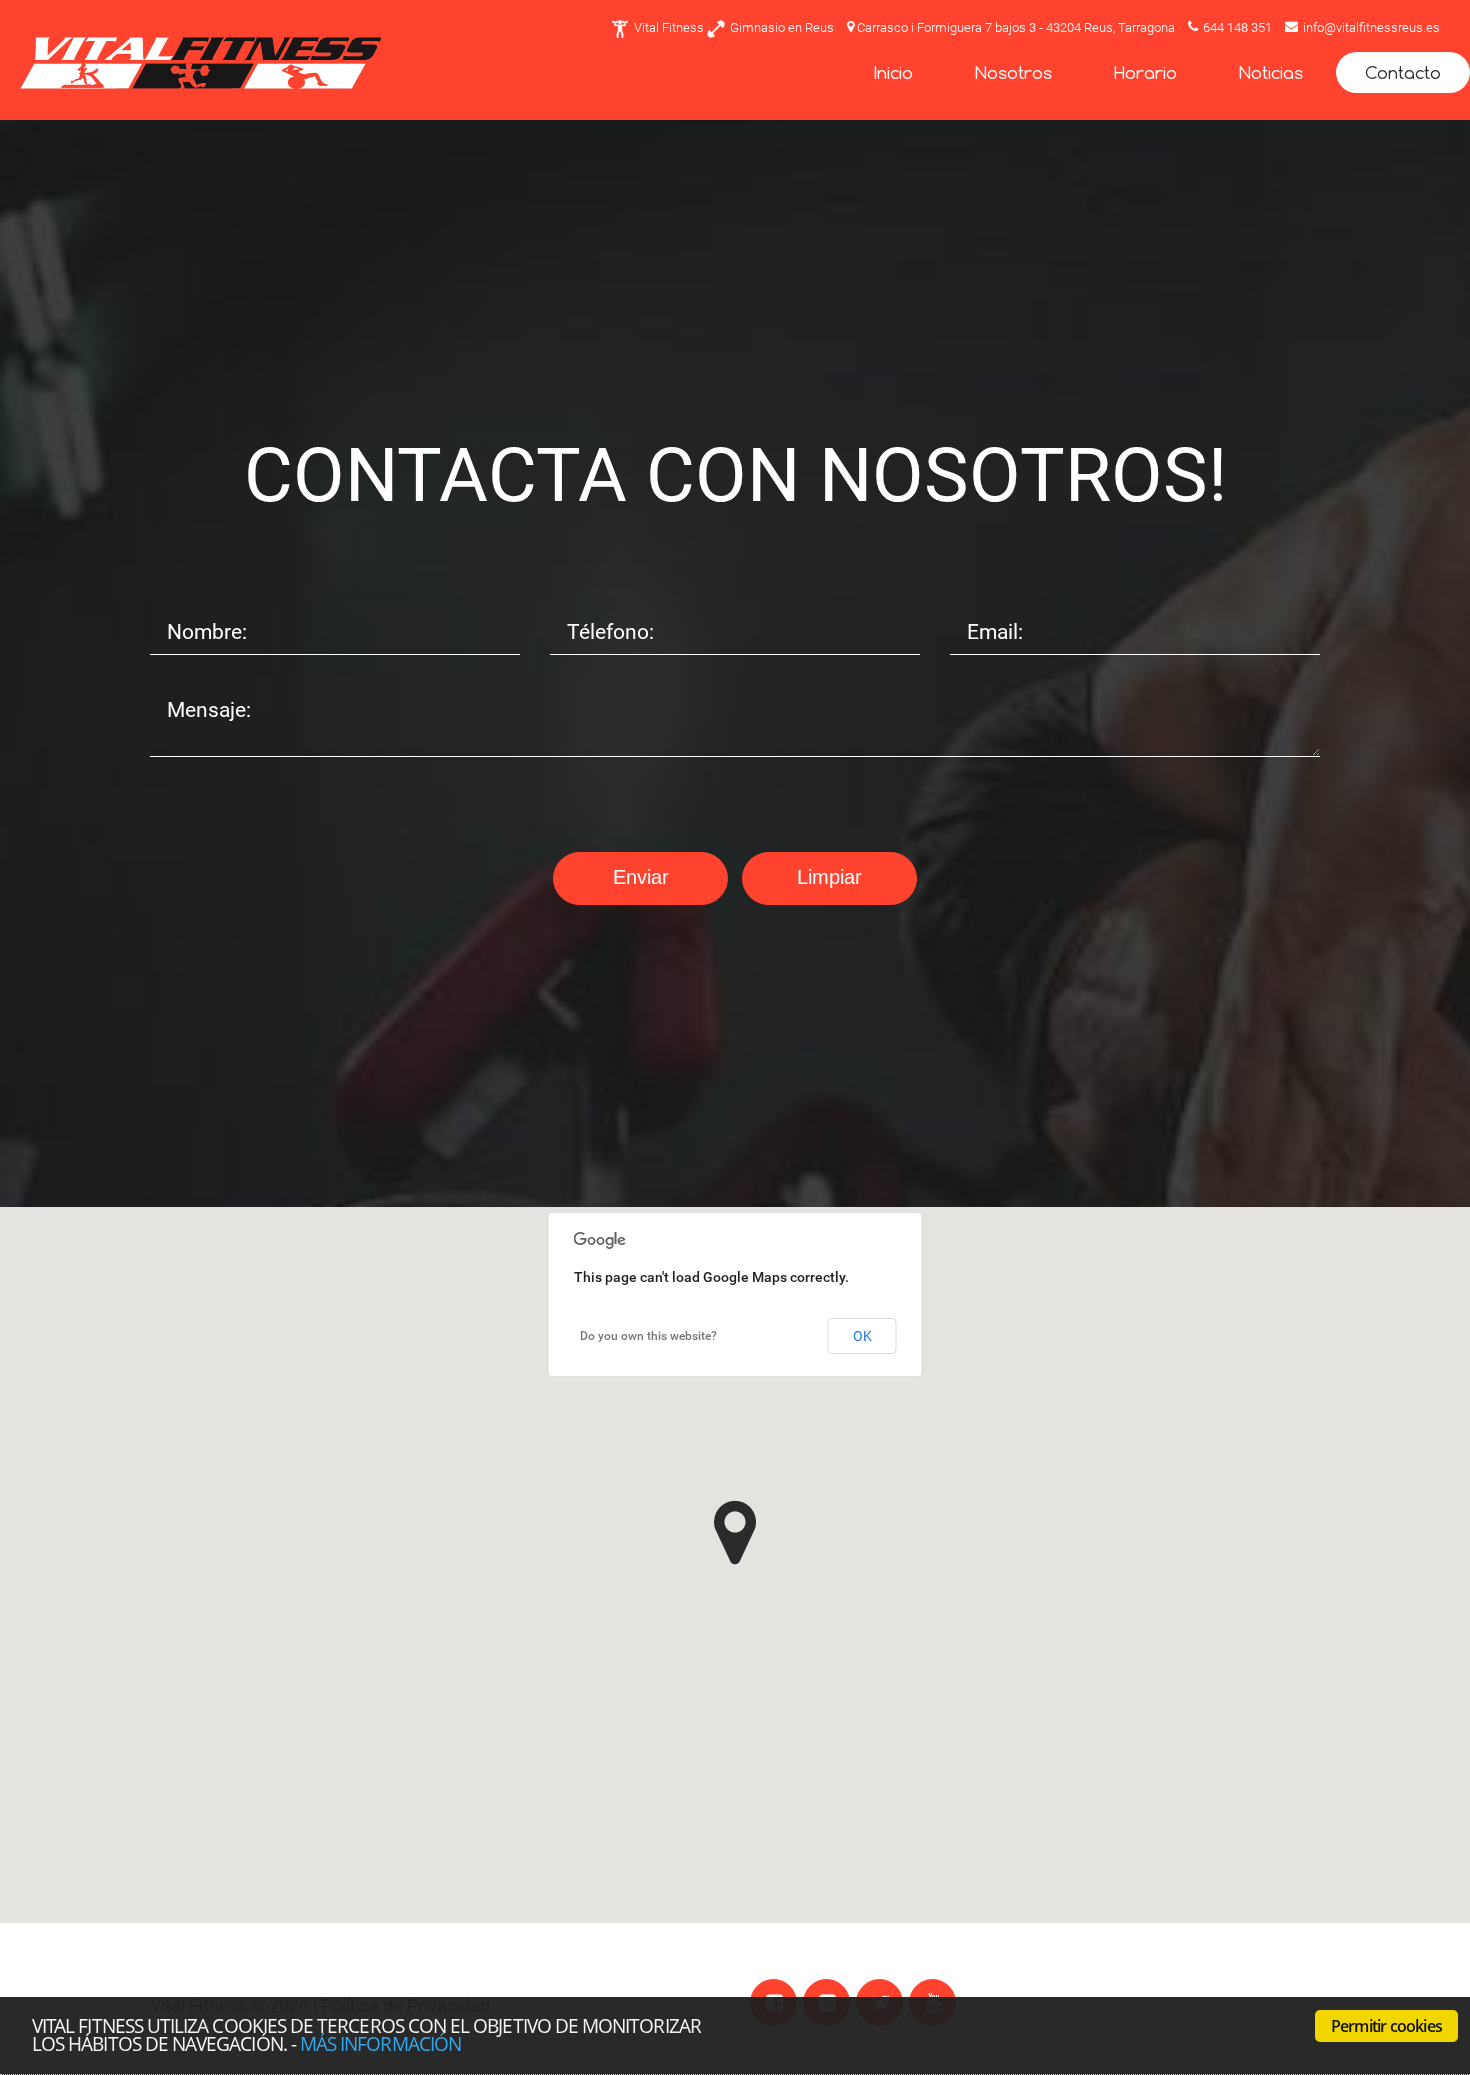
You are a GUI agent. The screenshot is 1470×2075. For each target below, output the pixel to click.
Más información (380, 2043)
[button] (735, 1532)
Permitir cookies (1386, 2026)
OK (862, 1336)
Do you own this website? (648, 1336)
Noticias (1271, 72)
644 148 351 (1237, 27)
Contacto (1403, 72)
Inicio (893, 72)
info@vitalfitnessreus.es (1371, 27)
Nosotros (1013, 72)
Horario (1145, 72)
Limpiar (829, 877)
